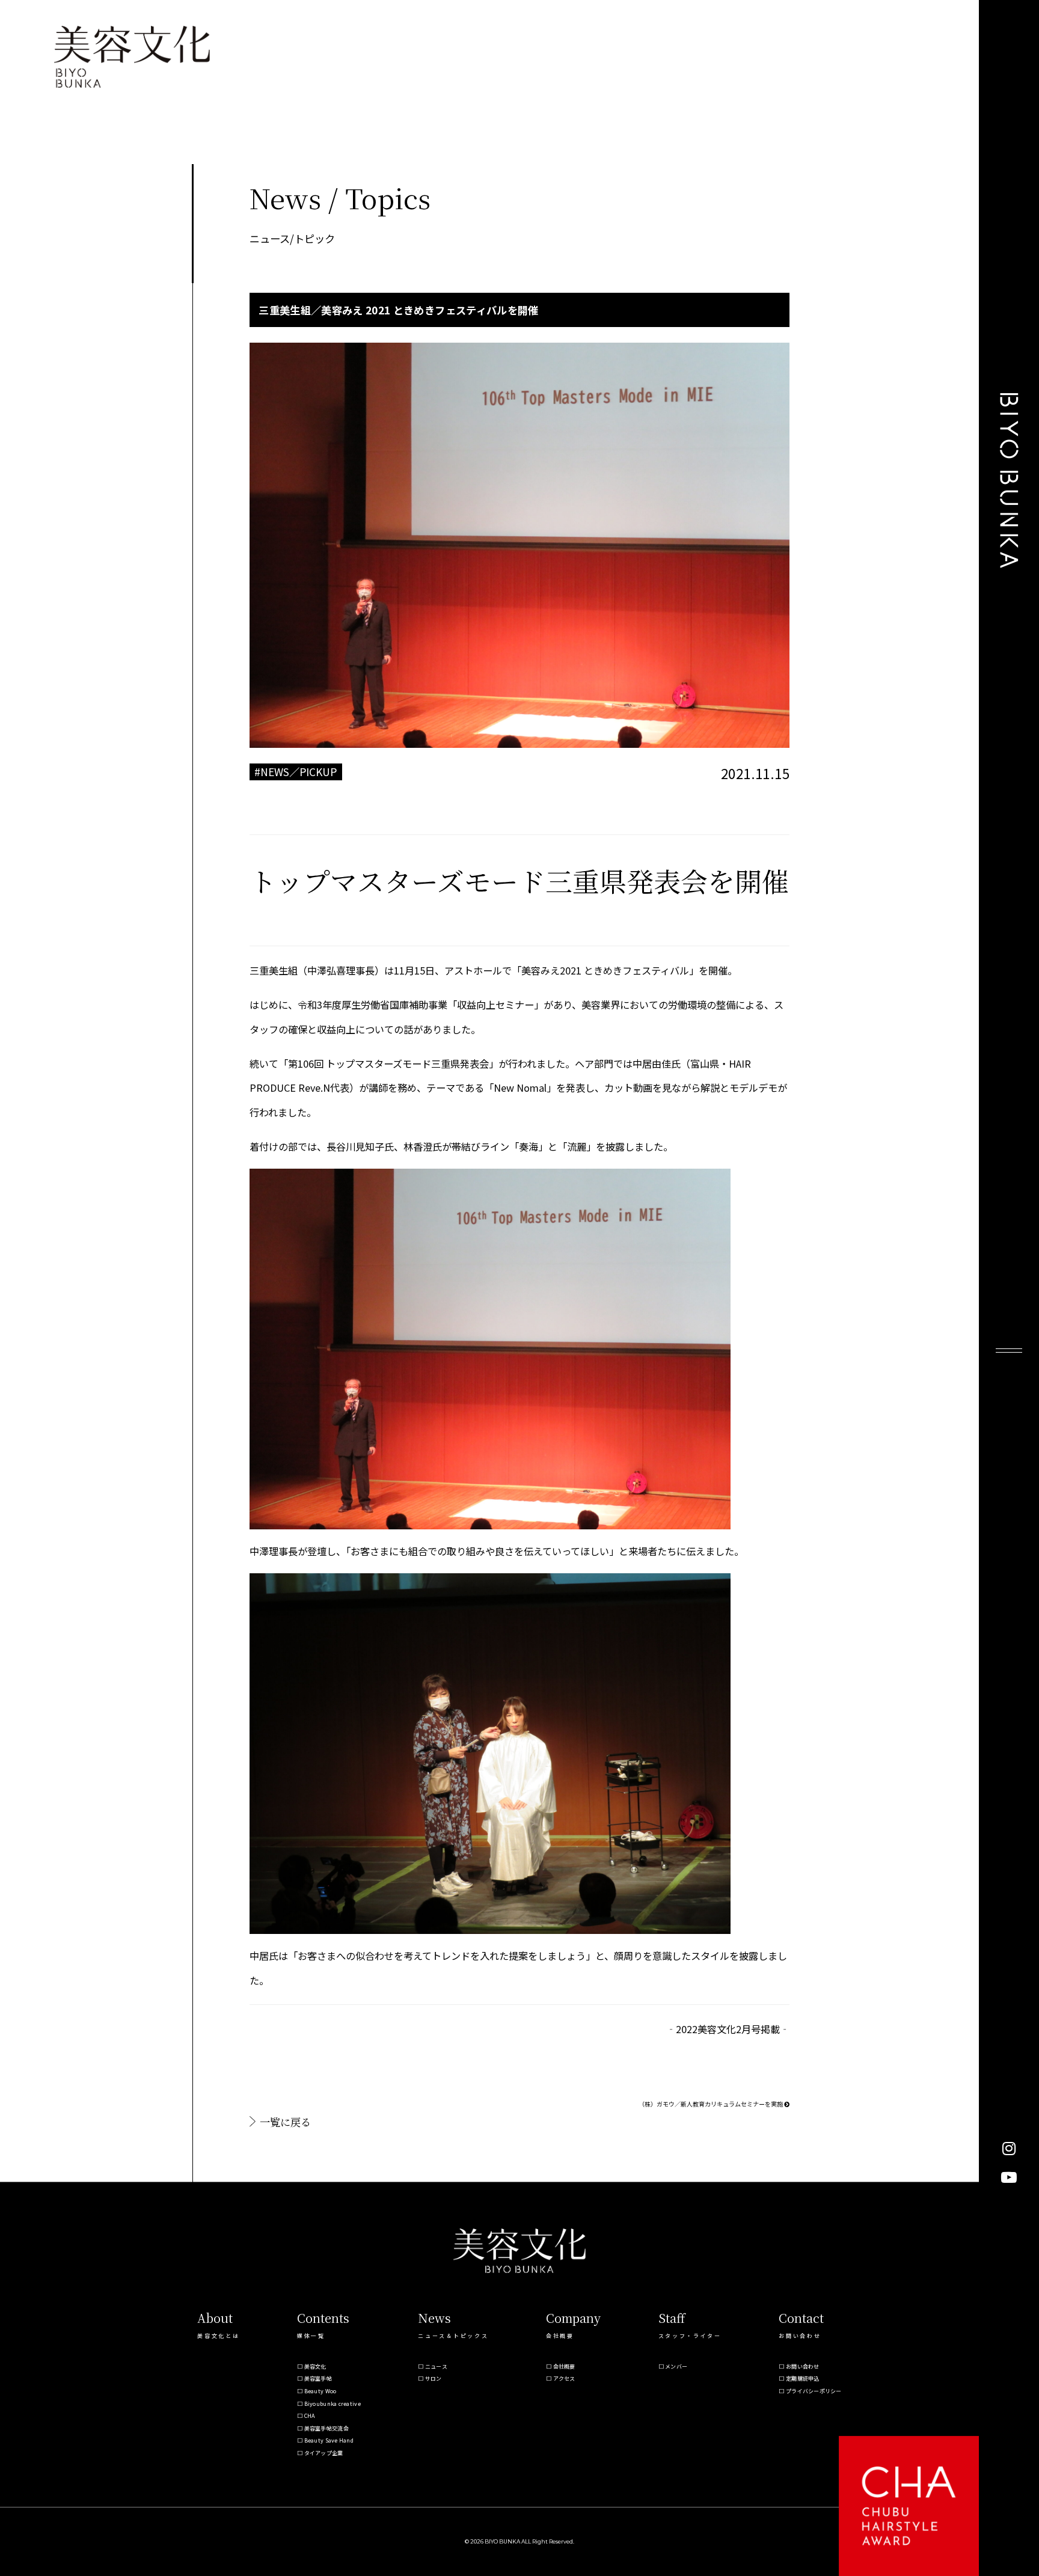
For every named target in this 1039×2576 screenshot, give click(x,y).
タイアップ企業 (324, 2453)
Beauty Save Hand (329, 2440)
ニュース (436, 2366)
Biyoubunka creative (333, 2404)
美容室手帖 (318, 2379)
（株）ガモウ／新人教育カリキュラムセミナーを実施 (711, 2104)
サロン (434, 2379)
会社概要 (564, 2366)
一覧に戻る (285, 2122)
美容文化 (315, 2366)
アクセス (564, 2379)
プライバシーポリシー (814, 2391)
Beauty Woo (320, 2391)
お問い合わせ (803, 2366)
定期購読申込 (803, 2379)
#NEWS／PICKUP (296, 772)
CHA (310, 2416)
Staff (672, 2318)
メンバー (676, 2366)
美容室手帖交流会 (326, 2428)
